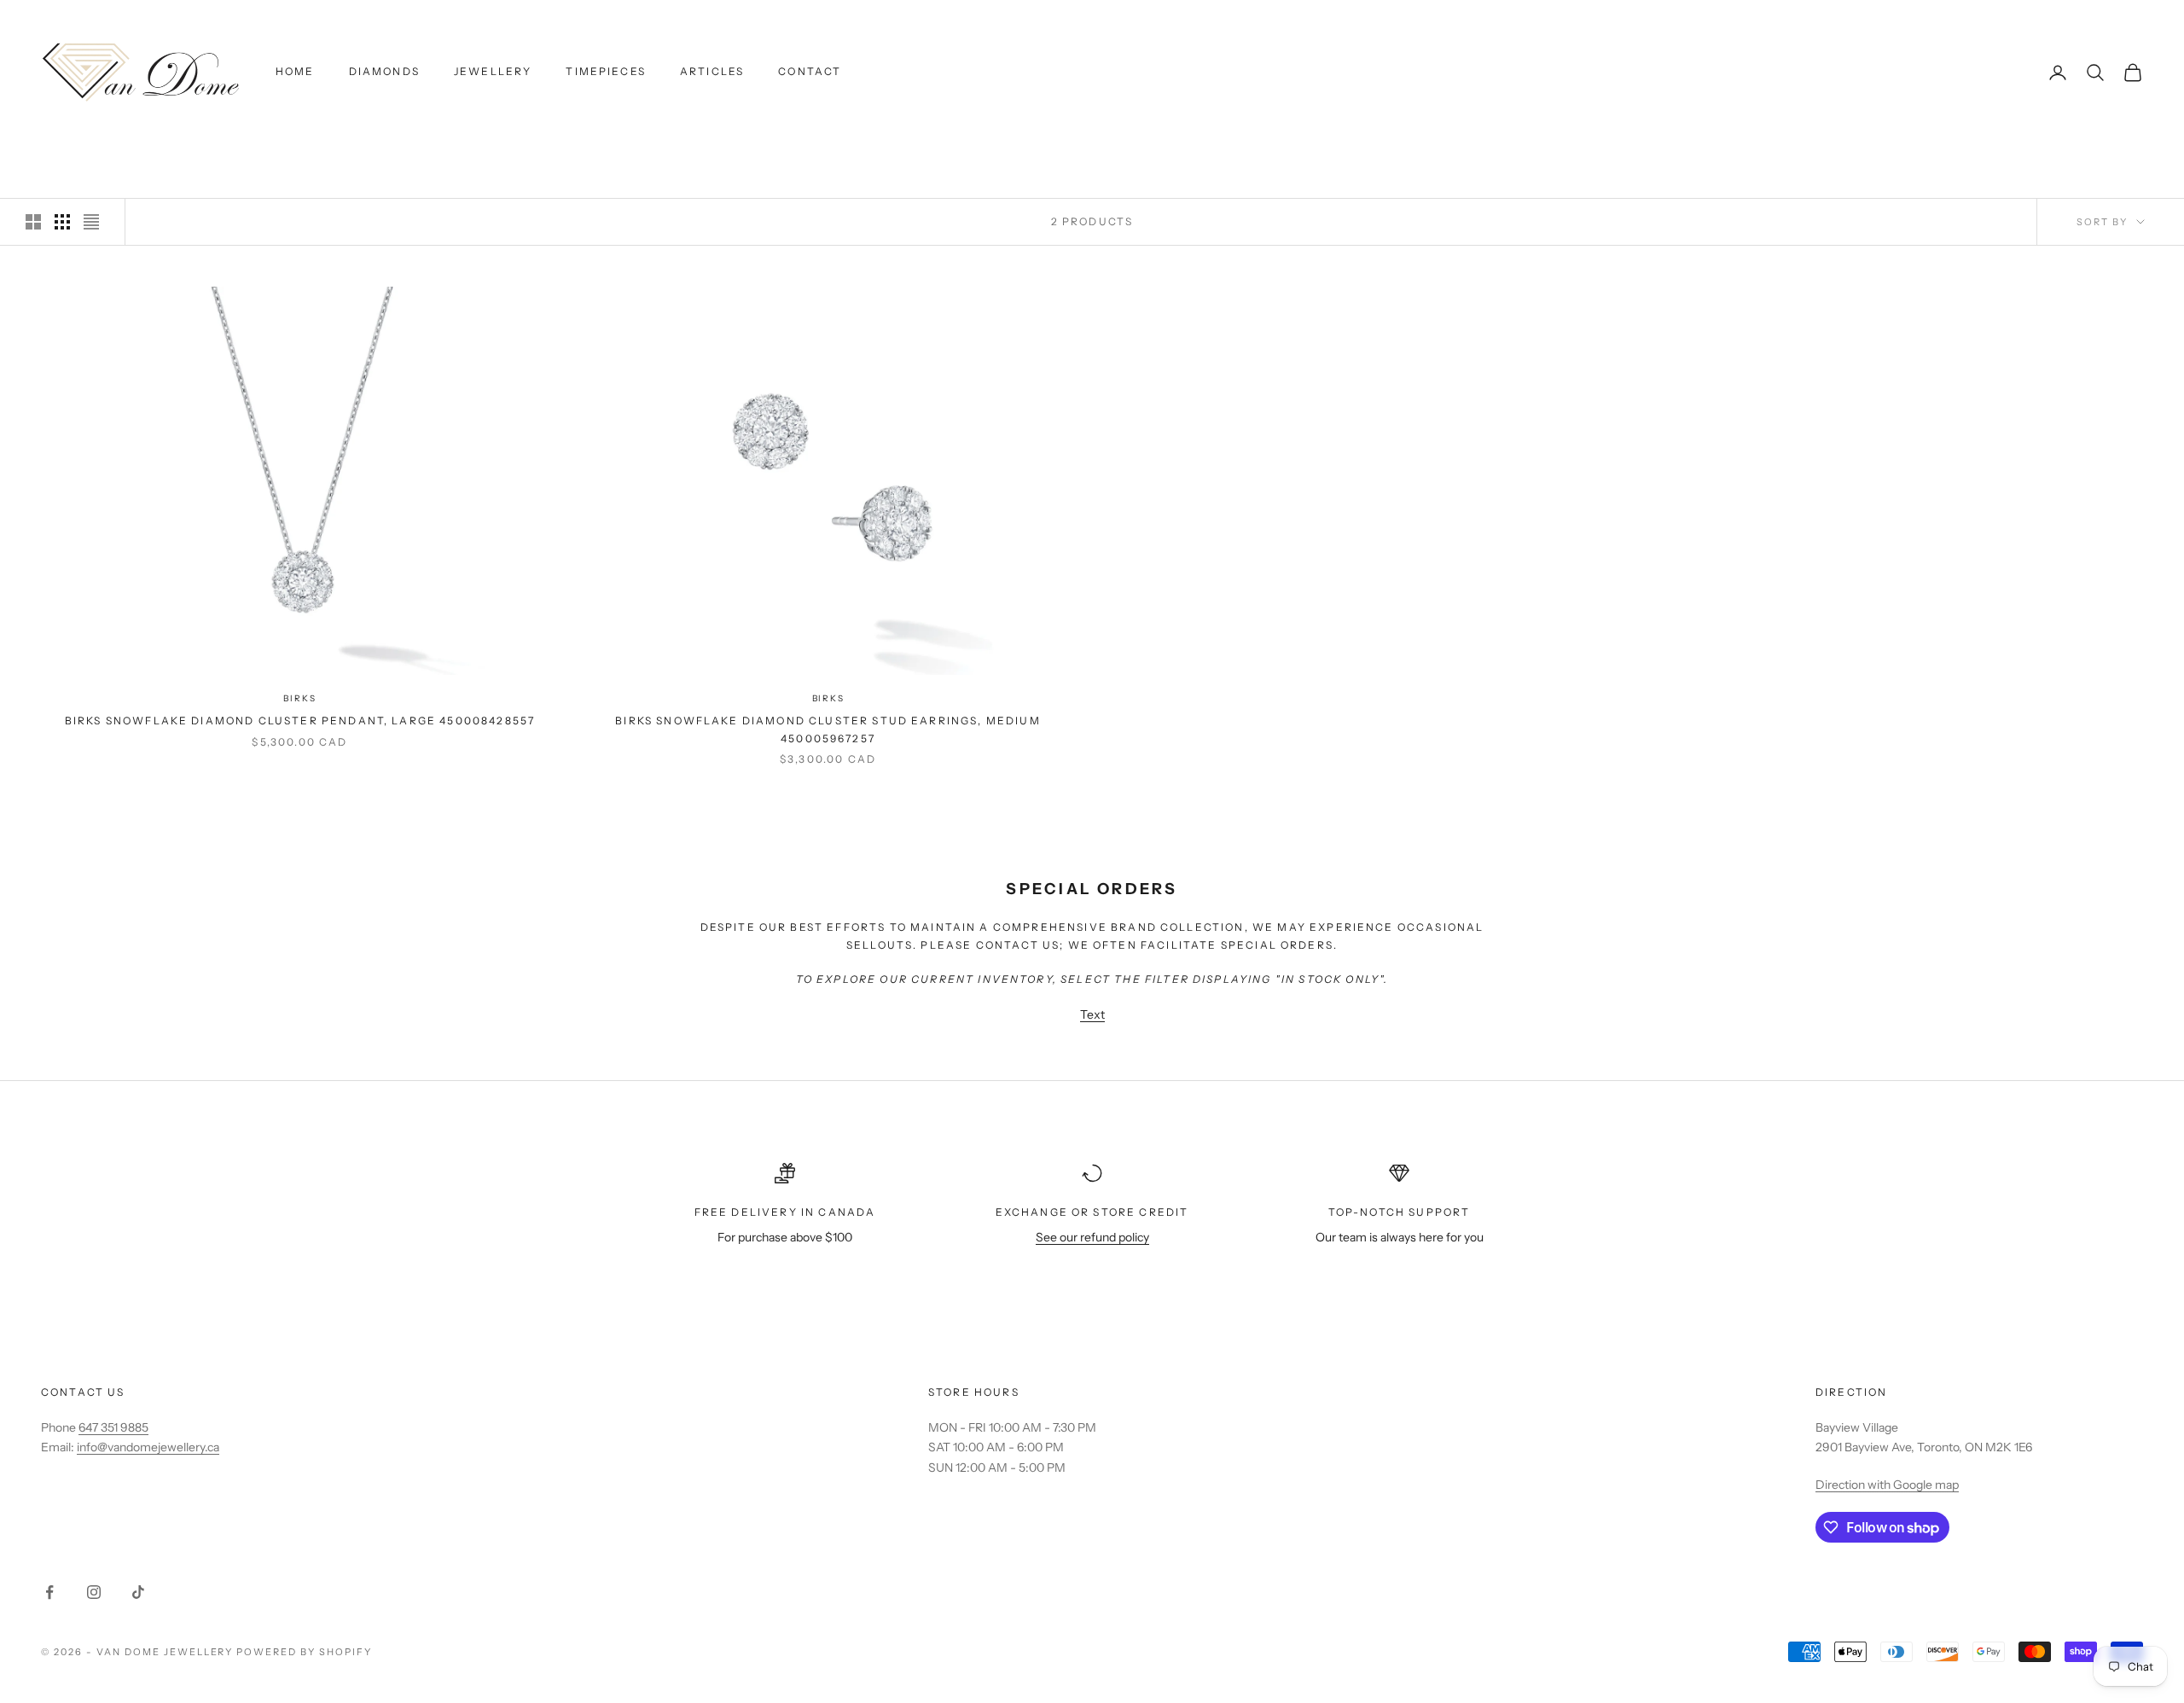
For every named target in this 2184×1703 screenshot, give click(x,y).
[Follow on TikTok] (138, 1592)
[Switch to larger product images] (33, 222)
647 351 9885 (113, 1427)
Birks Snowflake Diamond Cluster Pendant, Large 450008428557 (300, 721)
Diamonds (384, 71)
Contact (810, 71)
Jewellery (493, 71)
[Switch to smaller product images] (62, 222)
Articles (712, 71)
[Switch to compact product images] (91, 222)
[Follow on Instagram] (94, 1592)
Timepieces (606, 71)
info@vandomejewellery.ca (148, 1447)
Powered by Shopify (304, 1652)
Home (295, 71)
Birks (299, 698)
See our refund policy (1092, 1237)
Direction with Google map (1887, 1485)
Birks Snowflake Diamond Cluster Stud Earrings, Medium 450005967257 (828, 729)
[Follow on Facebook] (49, 1592)
